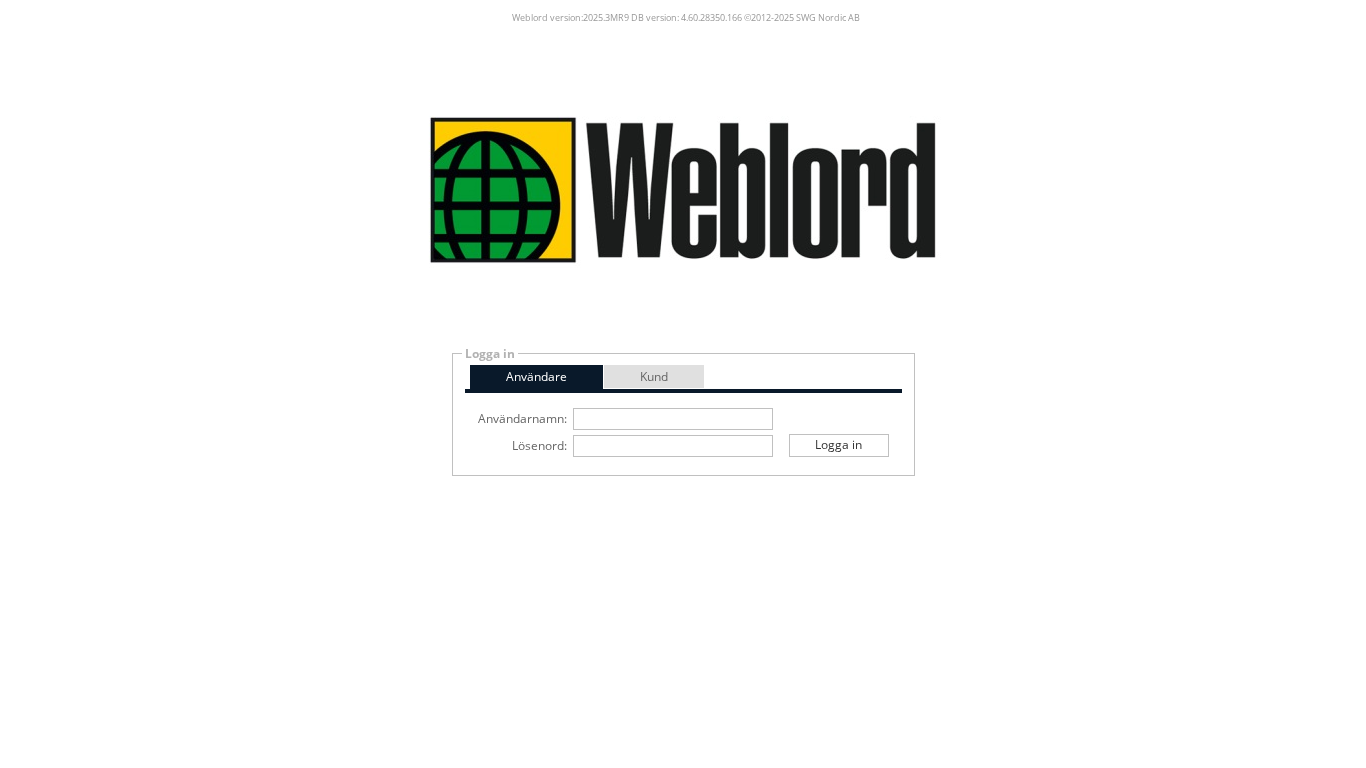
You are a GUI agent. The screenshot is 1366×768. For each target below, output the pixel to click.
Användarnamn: (522, 418)
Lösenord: (539, 445)
